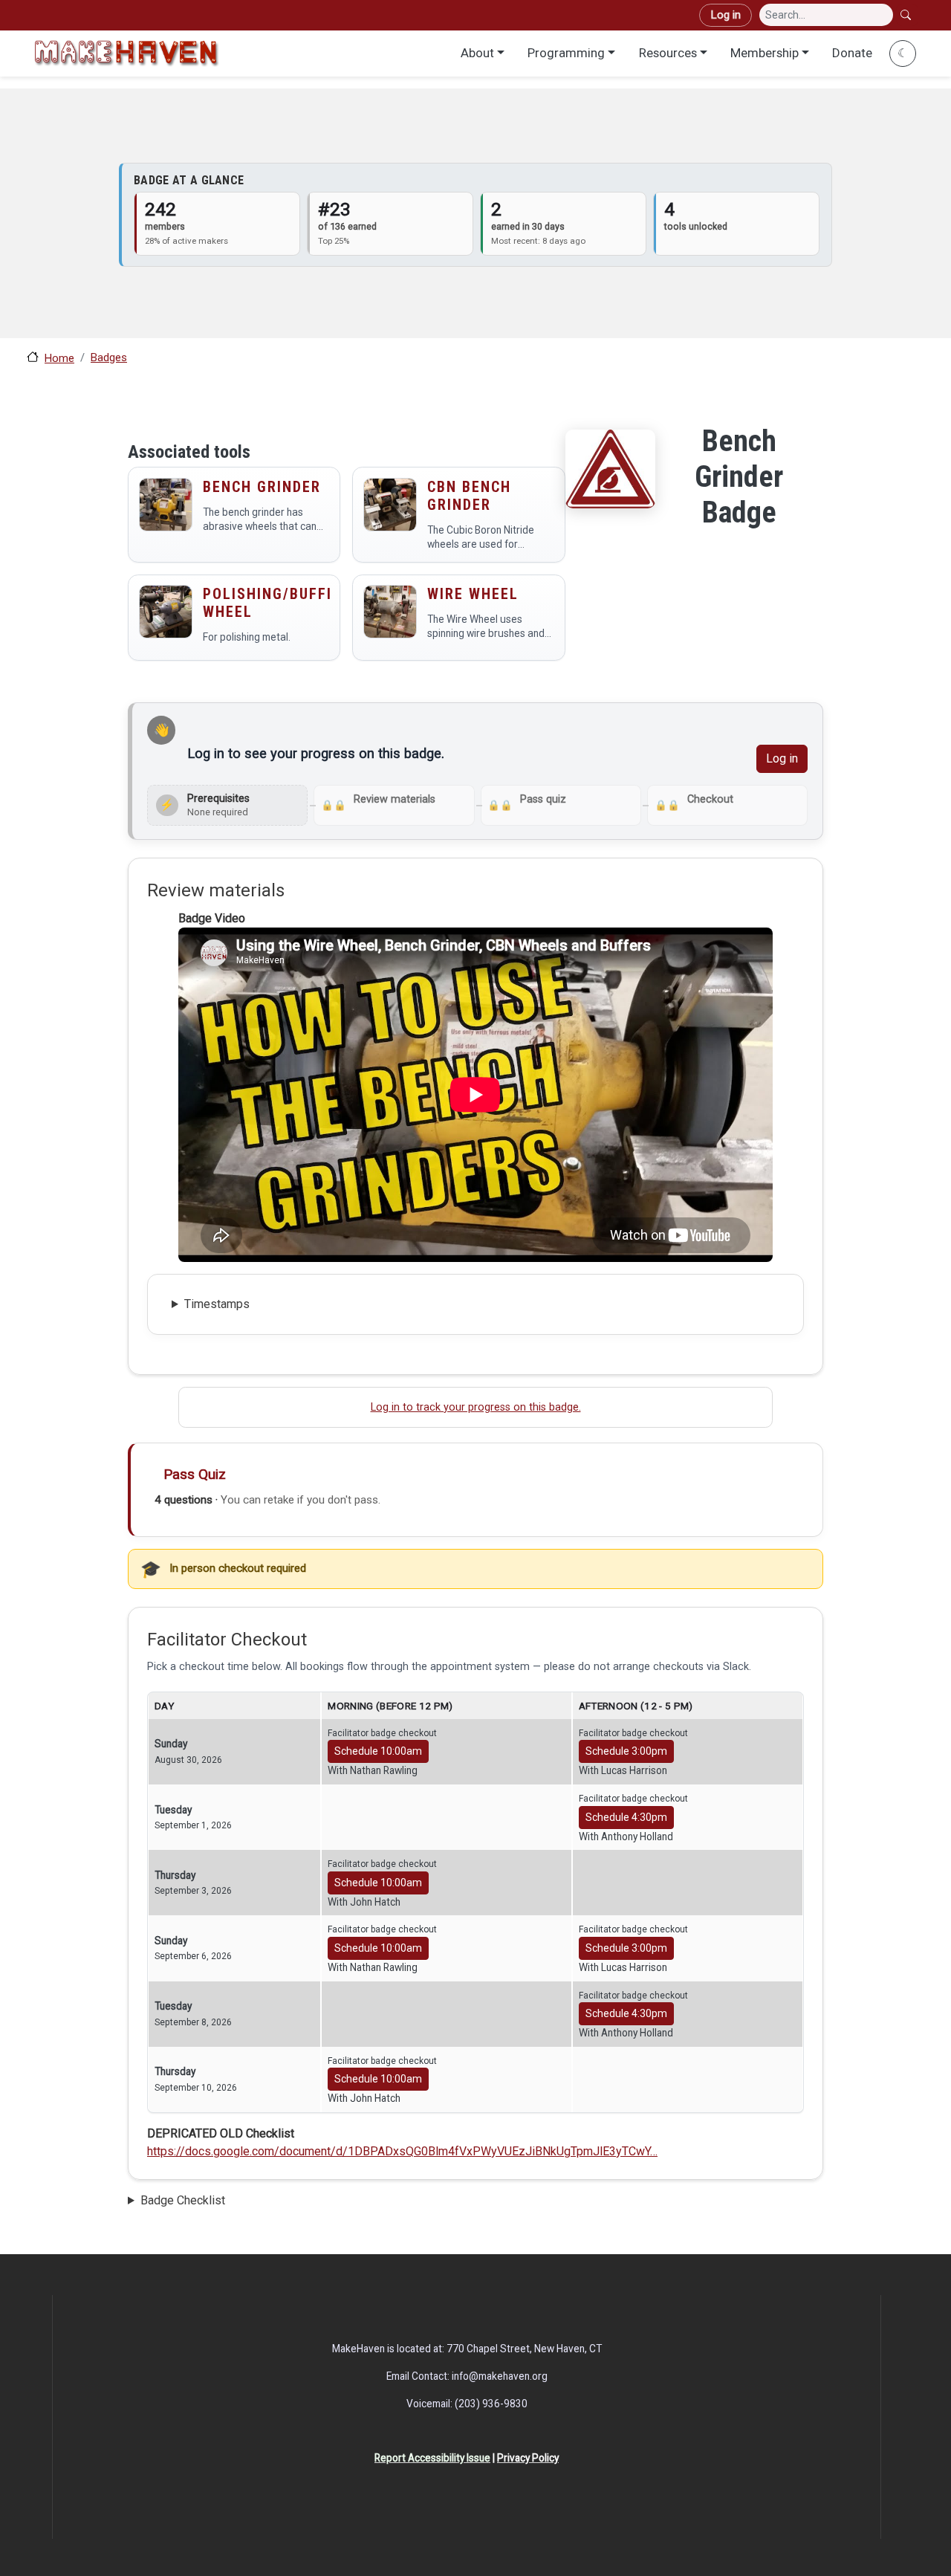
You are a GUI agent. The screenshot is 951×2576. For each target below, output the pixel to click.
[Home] (126, 53)
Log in (726, 15)
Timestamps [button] (217, 1304)
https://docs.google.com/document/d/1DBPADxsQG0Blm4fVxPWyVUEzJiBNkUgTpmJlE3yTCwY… (402, 2151)
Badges (109, 357)
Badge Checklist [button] (183, 2200)
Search (907, 15)
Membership (765, 53)
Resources (668, 53)
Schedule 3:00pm (626, 1751)
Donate (852, 53)
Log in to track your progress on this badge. (476, 1407)
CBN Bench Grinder (469, 496)
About (477, 53)
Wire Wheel (473, 594)
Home (59, 358)
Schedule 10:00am (378, 1751)
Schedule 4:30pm (626, 1817)
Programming (566, 53)
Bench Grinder (262, 487)
